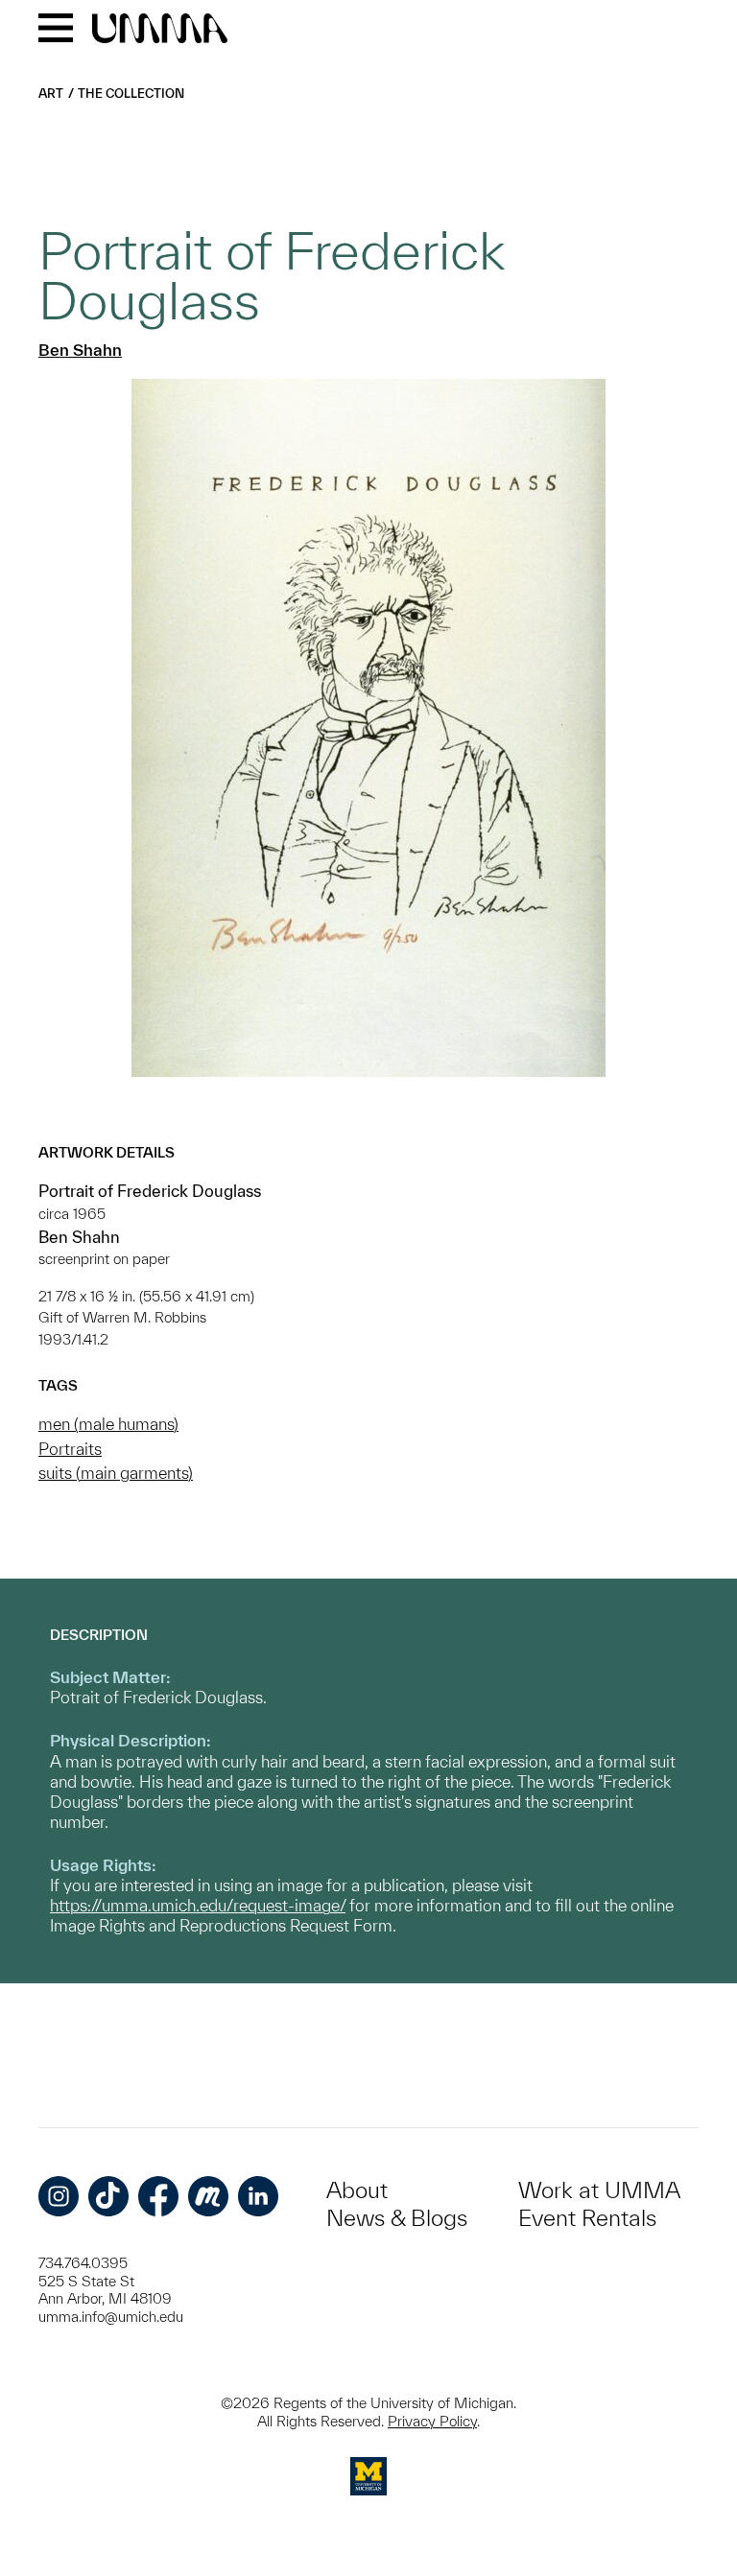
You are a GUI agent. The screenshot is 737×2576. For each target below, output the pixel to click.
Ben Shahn (80, 350)
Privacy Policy (432, 2421)
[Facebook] (158, 2196)
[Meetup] (208, 2196)
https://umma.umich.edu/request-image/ (198, 1905)
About (357, 2190)
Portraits (70, 1449)
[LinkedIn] (258, 2196)
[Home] (160, 30)
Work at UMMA (599, 2190)
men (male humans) (108, 1424)
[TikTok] (108, 2196)
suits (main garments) (116, 1473)
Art (51, 94)
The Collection (131, 94)
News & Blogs (397, 2218)
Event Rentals (587, 2218)
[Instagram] (59, 2196)
